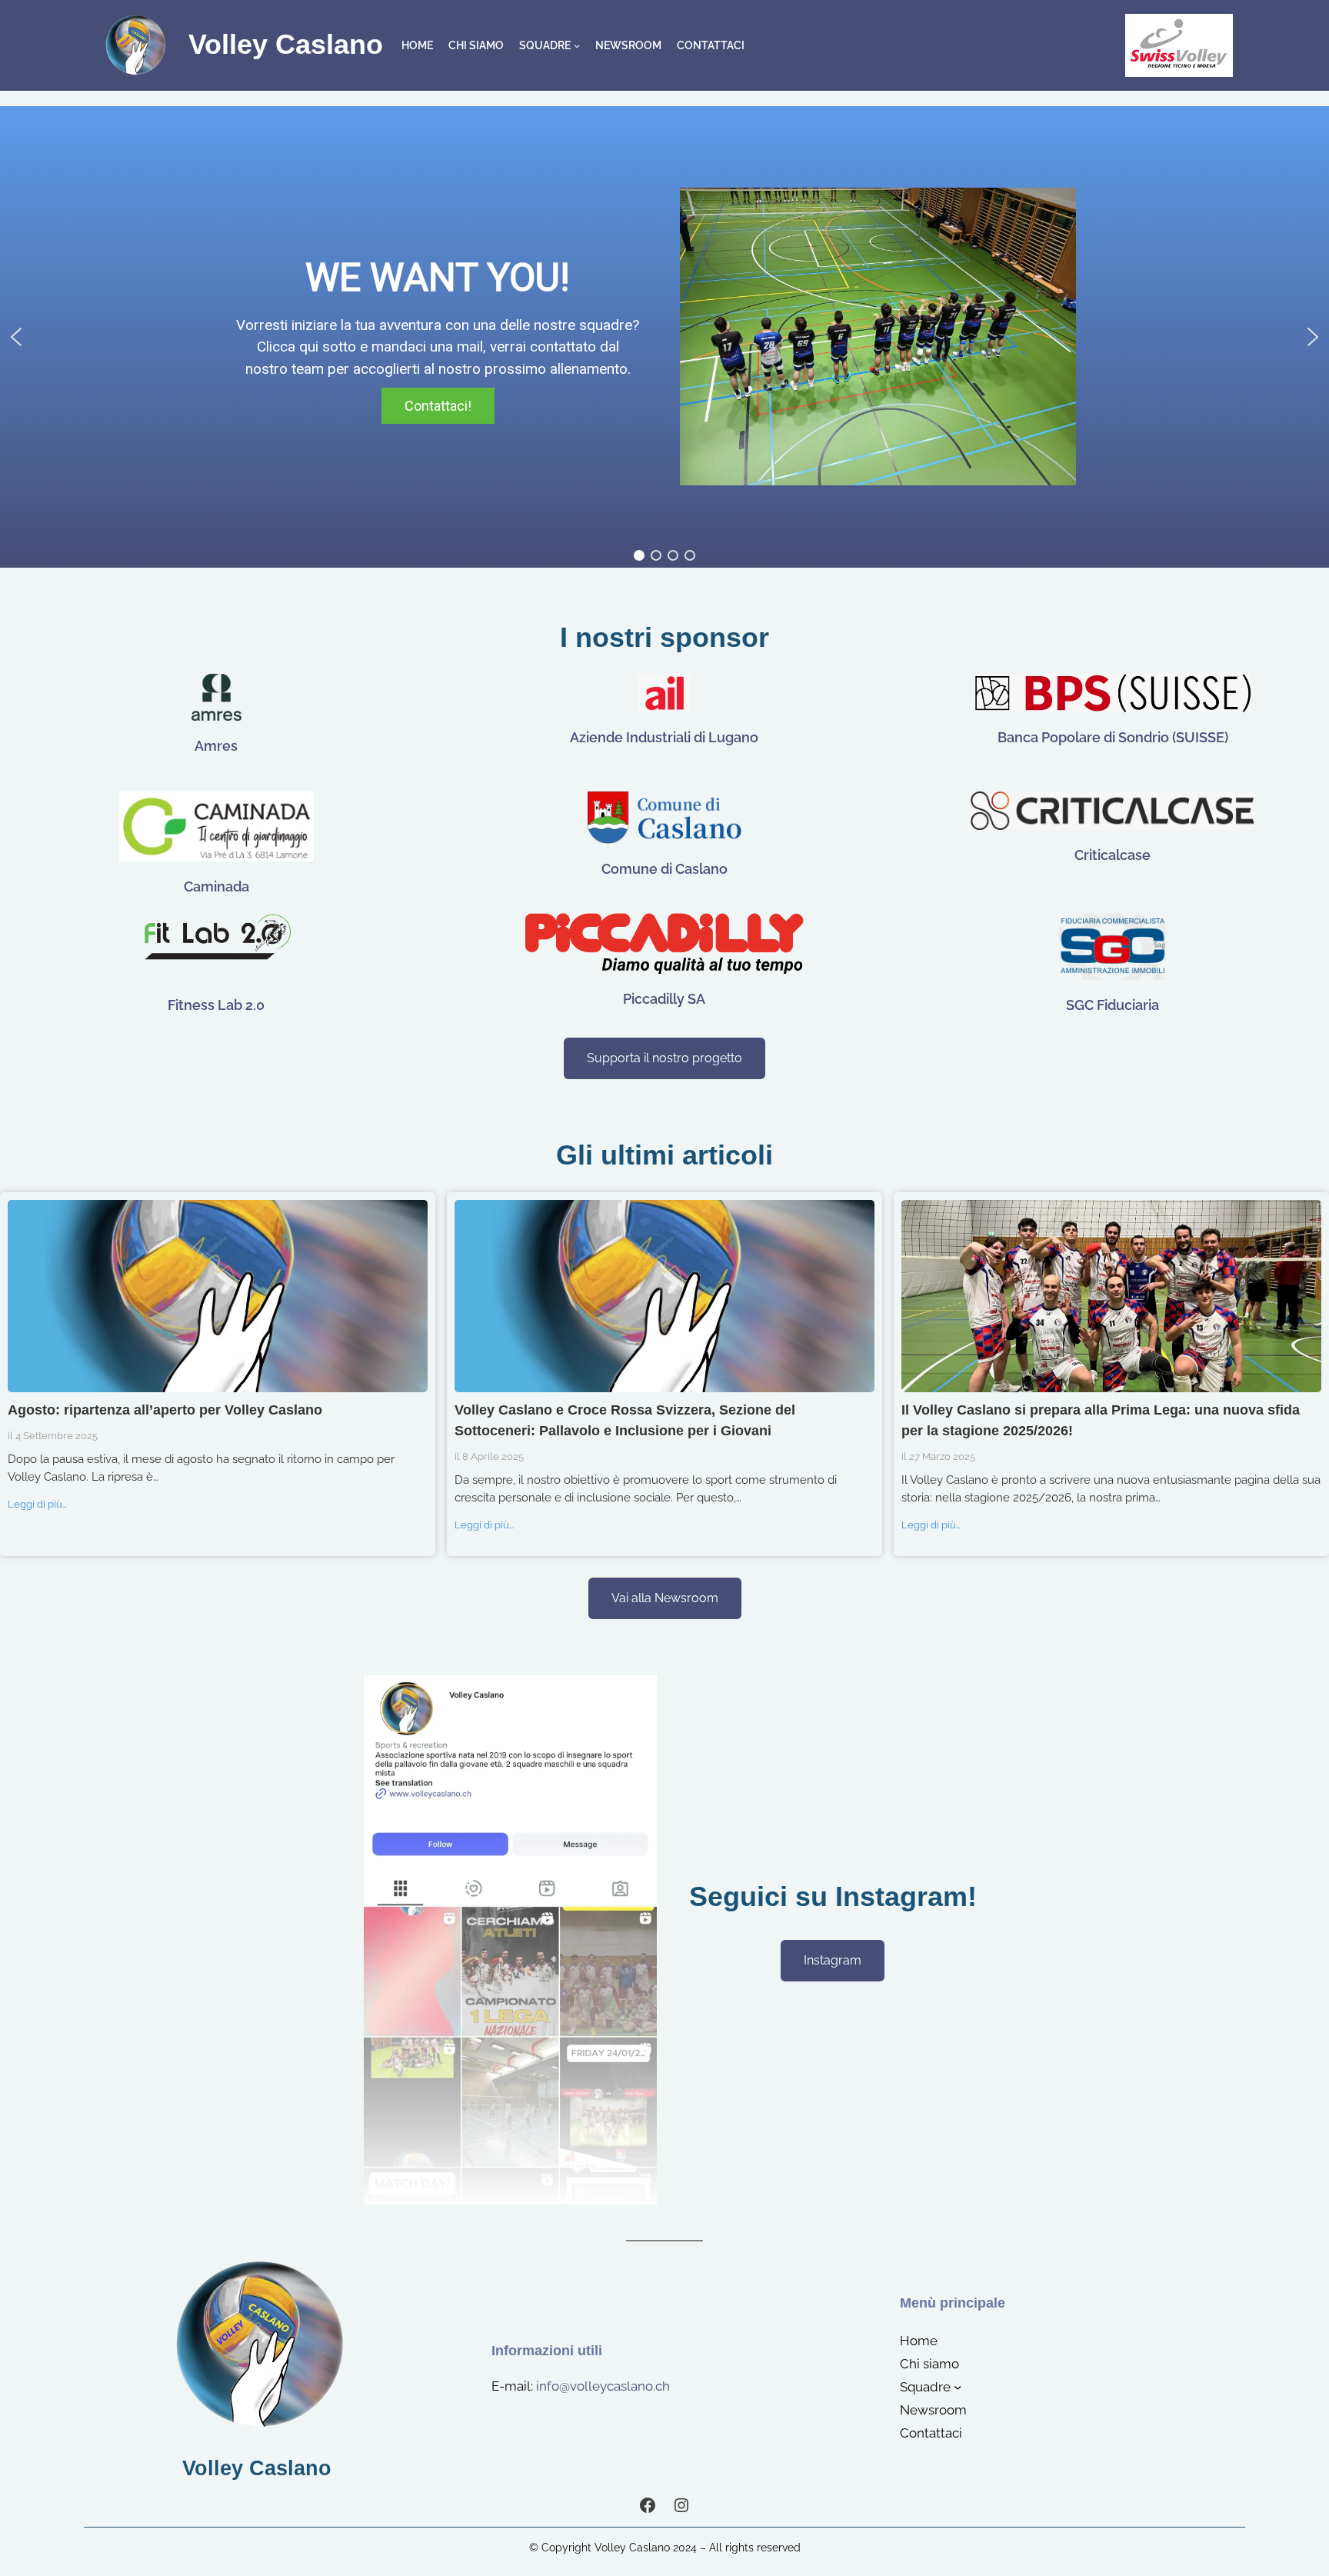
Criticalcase (1112, 855)
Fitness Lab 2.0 (216, 1005)
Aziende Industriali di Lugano (664, 737)
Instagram (833, 1960)
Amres (216, 746)
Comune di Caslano (664, 869)
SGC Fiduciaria (1112, 1005)
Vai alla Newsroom (665, 1598)
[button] (16, 337)
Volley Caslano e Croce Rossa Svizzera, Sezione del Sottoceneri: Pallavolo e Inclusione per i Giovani (664, 1295)
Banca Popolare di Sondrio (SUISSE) (1113, 737)
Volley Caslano (286, 45)
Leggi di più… (37, 1504)
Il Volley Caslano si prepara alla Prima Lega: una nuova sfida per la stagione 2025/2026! (1111, 1295)
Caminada (217, 886)
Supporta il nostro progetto (664, 1058)
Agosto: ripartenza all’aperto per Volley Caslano (217, 1295)
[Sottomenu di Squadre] (577, 45)
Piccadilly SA (664, 999)
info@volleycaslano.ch (603, 2386)
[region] (664, 337)
